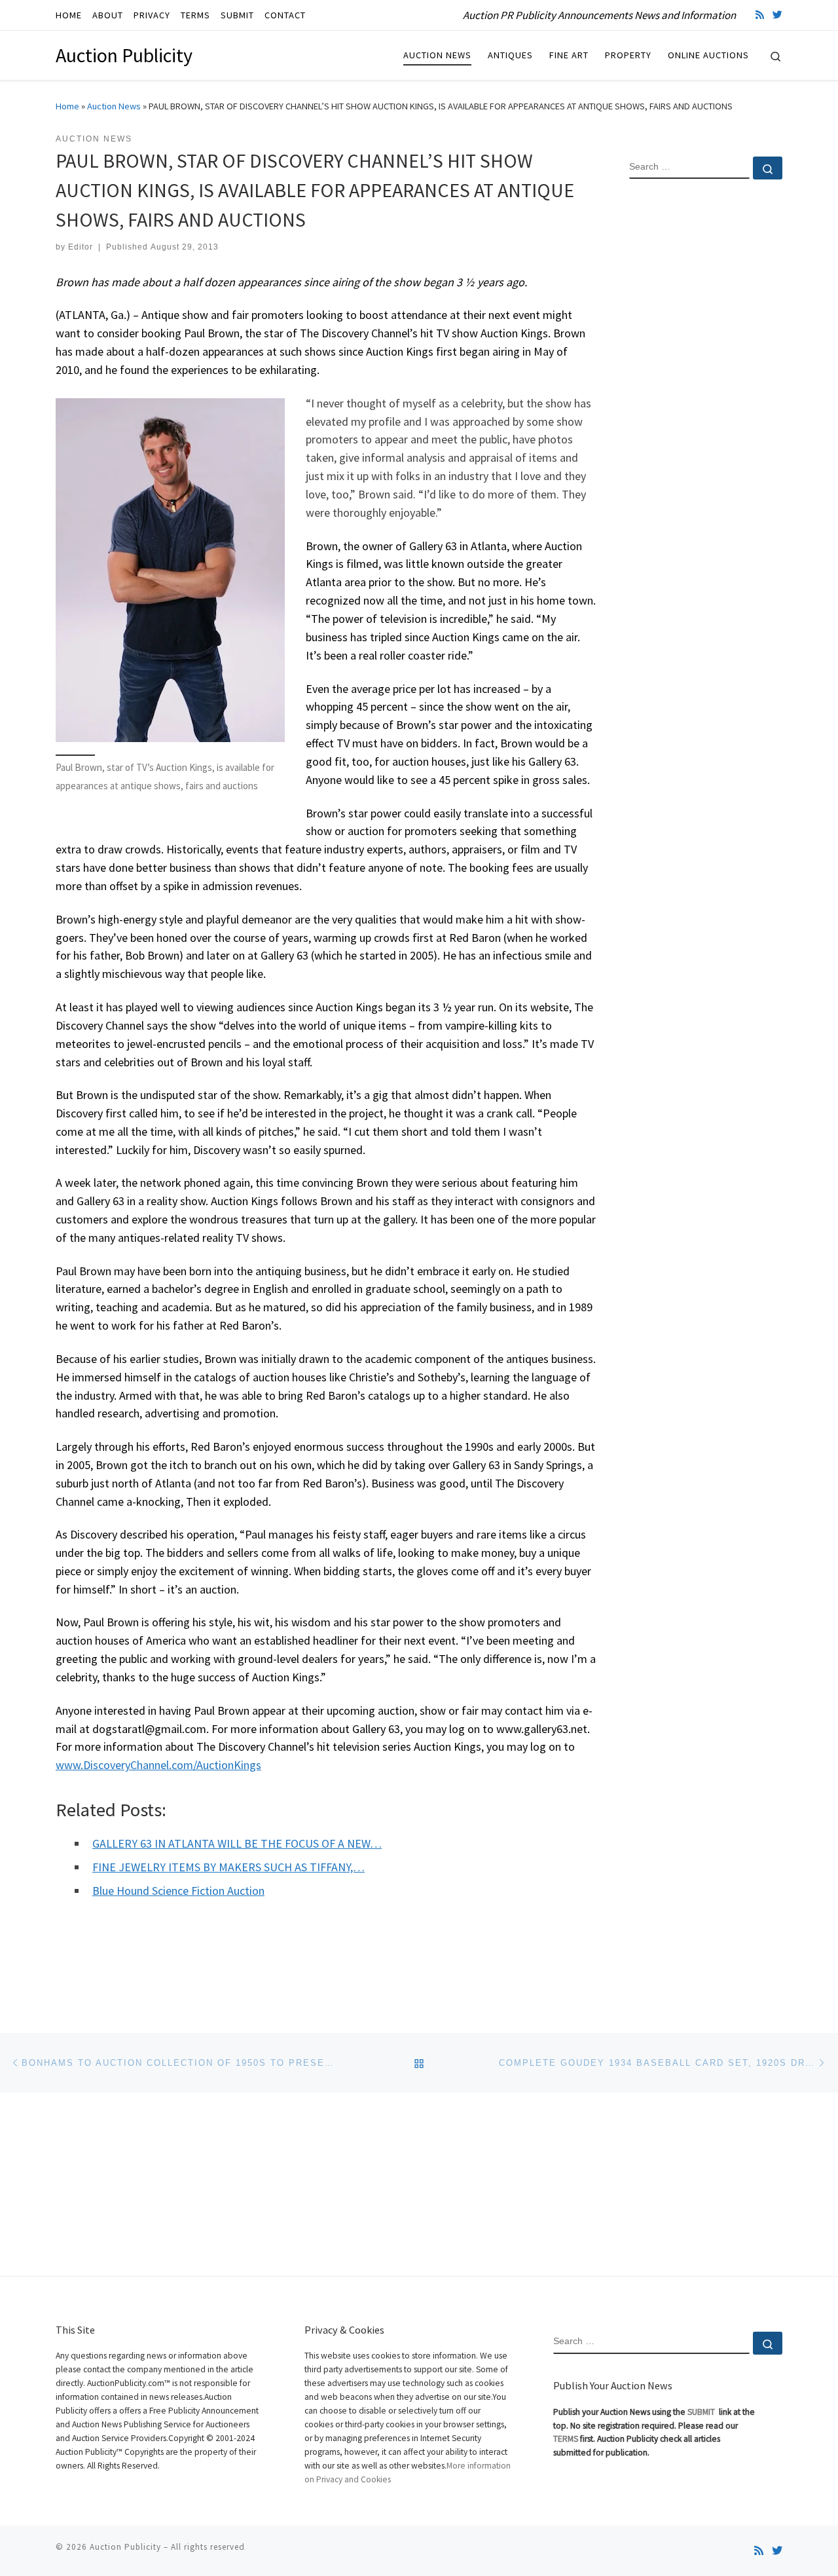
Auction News (114, 106)
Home (67, 106)
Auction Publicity (125, 2547)
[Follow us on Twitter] (777, 15)
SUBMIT (702, 2412)
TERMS (566, 2439)
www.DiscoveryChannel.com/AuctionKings (158, 1765)
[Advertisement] (706, 401)
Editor (81, 247)
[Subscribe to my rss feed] (760, 15)
